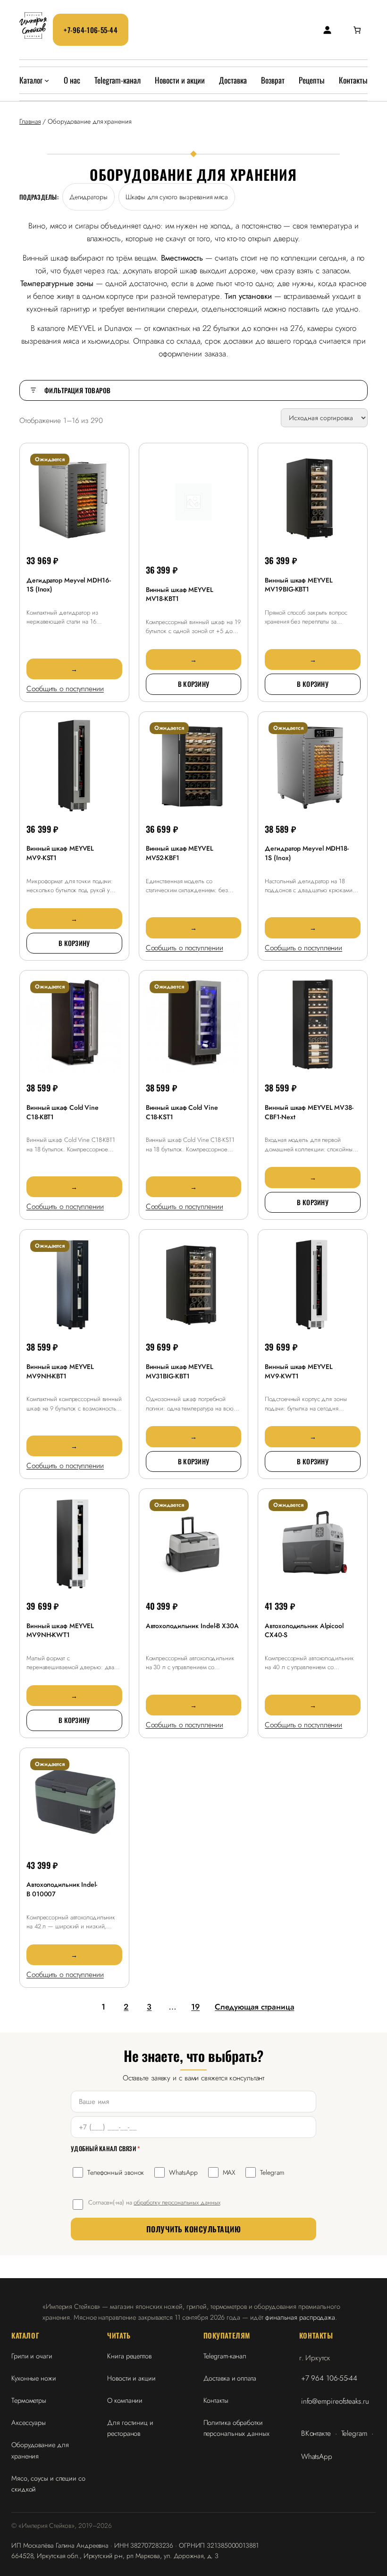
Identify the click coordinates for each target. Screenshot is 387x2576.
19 (195, 2007)
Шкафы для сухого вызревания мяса (177, 197)
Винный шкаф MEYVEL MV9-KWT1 (299, 1371)
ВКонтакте (316, 2433)
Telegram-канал (225, 2356)
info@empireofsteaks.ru (335, 2401)
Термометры (29, 2400)
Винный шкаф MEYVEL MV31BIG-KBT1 (180, 1371)
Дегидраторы (88, 197)
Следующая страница (254, 2007)
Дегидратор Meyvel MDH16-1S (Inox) (69, 585)
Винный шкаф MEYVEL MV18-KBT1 (180, 594)
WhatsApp (183, 2172)
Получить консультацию (193, 2229)
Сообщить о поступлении (65, 688)
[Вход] (327, 30)
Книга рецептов (129, 2356)
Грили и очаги (32, 2356)
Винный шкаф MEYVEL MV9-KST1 (60, 853)
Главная (30, 121)
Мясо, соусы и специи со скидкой (48, 2483)
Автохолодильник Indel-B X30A (192, 1626)
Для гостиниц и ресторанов (130, 2428)
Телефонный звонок (116, 2172)
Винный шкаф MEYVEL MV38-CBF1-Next (309, 1112)
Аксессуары (29, 2422)
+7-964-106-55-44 (91, 30)
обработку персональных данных (177, 2202)
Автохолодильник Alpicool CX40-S (304, 1630)
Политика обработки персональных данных (236, 2428)
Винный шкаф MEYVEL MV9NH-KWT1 (60, 1630)
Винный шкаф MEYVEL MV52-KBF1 (180, 853)
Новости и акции (131, 2378)
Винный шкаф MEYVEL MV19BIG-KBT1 (299, 585)
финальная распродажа (300, 2317)
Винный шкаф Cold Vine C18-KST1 (182, 1112)
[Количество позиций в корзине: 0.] (357, 30)
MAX (229, 2172)
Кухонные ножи (34, 2378)
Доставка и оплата (230, 2378)
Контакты (216, 2400)
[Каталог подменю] (47, 80)
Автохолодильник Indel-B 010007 (62, 1889)
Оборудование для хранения (40, 2450)
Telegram (272, 2172)
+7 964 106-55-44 (329, 2378)
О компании (125, 2400)
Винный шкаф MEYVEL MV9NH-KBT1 (60, 1371)
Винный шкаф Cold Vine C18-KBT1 (63, 1112)
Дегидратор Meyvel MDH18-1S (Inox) (307, 853)
